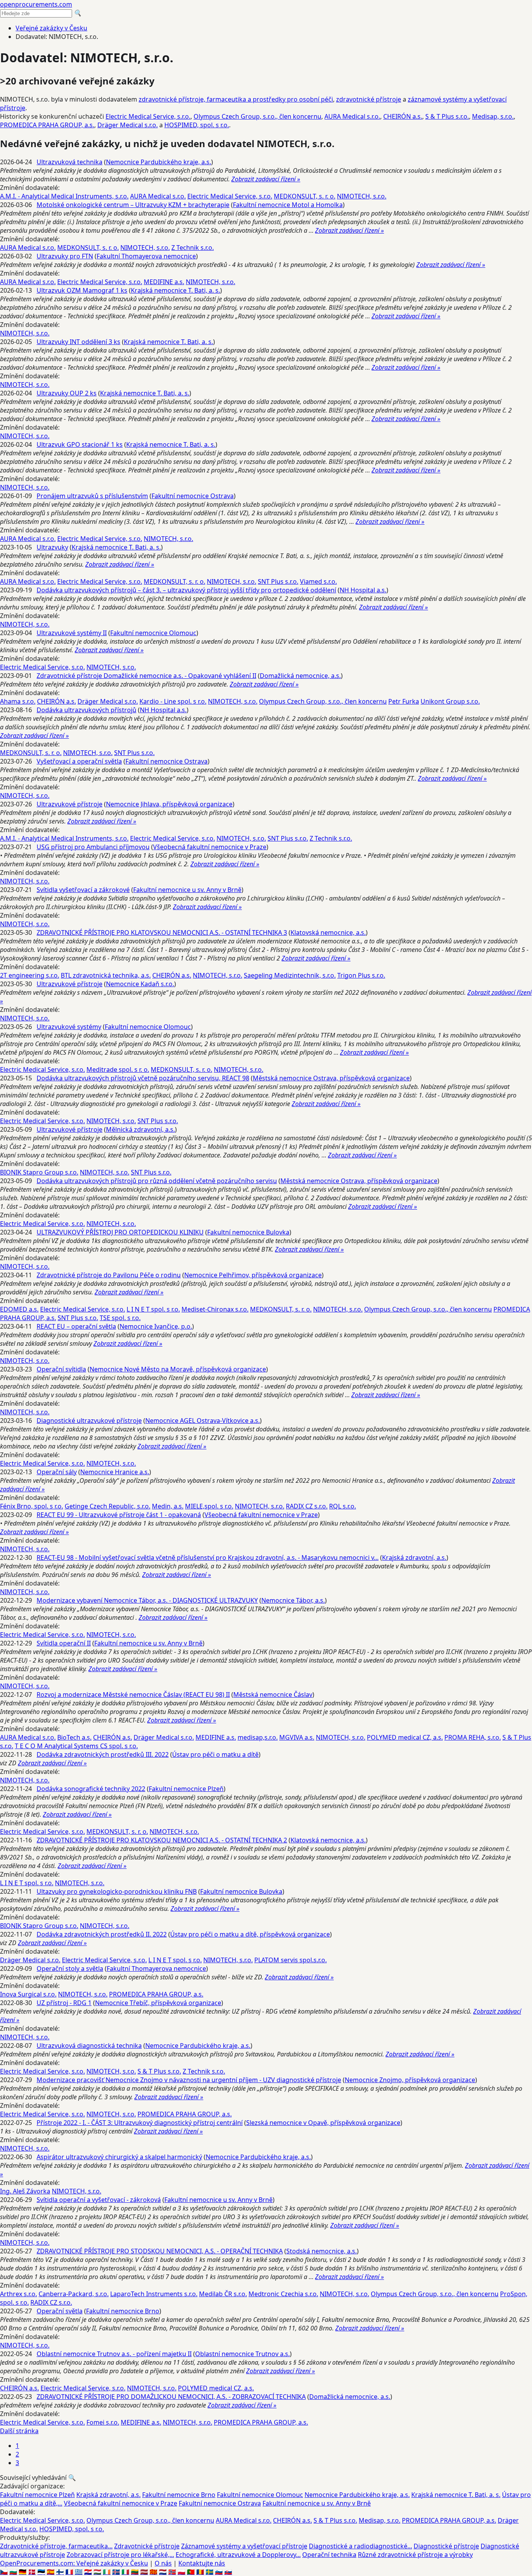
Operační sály (57, 1472)
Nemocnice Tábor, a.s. (293, 1600)
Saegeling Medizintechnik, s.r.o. (290, 975)
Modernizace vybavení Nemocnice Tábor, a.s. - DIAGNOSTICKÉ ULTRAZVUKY (147, 1600)
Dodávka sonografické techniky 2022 (91, 1789)
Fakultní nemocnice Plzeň (186, 1789)
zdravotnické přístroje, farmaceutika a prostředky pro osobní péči (236, 99)
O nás (163, 2563)
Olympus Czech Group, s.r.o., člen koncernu (257, 116)
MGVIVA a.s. (297, 1737)
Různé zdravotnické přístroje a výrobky (415, 2555)
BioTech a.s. (74, 1737)
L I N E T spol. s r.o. (153, 1309)
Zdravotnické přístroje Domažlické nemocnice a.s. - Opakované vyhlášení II (146, 676)
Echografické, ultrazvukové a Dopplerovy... (238, 2555)
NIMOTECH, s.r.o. (362, 196)
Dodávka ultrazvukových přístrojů (86, 710)
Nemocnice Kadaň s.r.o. (140, 984)
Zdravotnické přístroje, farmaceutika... (56, 2546)
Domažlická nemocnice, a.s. (300, 676)
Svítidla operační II (64, 1643)
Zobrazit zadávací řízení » (266, 179)
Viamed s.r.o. (318, 581)
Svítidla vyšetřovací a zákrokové (83, 890)
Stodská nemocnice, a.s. (321, 2251)
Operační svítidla (61, 1369)
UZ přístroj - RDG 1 (64, 2003)
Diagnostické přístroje (446, 2546)
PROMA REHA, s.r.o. (473, 1737)
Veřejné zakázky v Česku (51, 28)
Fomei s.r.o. (103, 2422)
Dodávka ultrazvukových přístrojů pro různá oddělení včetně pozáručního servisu (157, 1181)
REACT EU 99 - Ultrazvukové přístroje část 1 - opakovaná (119, 1515)
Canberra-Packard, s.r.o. (74, 2294)
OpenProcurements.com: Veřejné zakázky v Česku (74, 2563)
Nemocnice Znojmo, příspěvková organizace (410, 2080)
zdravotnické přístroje (369, 99)
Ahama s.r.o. (18, 701)
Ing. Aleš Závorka (25, 2191)
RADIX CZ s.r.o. (307, 1506)
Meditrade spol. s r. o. (118, 1069)
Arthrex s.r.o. (18, 2294)
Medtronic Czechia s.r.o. (283, 2294)
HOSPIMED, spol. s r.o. (197, 125)
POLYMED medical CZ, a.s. (405, 1737)
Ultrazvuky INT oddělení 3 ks (78, 342)
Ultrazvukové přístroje (70, 804)
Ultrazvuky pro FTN (65, 256)
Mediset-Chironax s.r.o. (215, 1309)
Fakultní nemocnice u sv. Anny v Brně (187, 890)
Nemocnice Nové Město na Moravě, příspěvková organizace (178, 1369)
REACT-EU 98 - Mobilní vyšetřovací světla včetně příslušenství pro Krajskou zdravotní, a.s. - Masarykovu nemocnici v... (208, 1558)
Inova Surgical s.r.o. (28, 1994)
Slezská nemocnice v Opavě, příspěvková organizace (323, 2123)
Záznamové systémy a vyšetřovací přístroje (244, 2546)
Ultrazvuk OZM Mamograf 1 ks (82, 290)
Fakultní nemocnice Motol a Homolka (288, 205)
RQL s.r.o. (343, 1506)
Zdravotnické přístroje (147, 2546)
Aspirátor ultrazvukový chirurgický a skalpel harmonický (119, 2157)
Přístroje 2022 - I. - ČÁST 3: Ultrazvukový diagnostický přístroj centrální (140, 2123)
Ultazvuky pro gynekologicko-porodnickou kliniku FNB (117, 1891)
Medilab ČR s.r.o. (223, 2294)
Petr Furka (404, 701)
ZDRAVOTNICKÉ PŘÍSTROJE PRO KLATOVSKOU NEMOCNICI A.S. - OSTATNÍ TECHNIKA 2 (162, 1840)
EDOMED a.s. (19, 1309)
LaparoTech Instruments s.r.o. (154, 2294)
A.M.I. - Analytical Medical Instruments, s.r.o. (64, 196)
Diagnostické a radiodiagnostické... (360, 2546)
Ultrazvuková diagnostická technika (89, 2046)
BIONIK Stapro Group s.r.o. (39, 1172)
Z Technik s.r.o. (193, 248)
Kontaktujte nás (202, 2563)
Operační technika (329, 2555)
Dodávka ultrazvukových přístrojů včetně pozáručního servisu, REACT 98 (143, 1078)
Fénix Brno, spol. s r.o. (32, 1506)
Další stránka (19, 2431)
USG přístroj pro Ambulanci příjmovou (93, 847)
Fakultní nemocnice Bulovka (248, 1232)
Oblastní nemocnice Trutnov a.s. (242, 2354)
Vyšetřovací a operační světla (79, 761)
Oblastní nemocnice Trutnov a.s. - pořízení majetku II (114, 2354)
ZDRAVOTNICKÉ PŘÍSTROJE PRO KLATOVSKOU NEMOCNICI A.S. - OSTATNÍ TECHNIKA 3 (162, 932)
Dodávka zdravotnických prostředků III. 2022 (103, 1754)
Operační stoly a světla (70, 1968)
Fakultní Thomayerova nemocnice (146, 256)
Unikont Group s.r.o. (450, 701)
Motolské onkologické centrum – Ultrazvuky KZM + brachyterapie (133, 205)
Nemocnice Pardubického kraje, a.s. (159, 162)
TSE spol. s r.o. (120, 1318)
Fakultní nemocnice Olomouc (153, 633)
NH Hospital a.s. (363, 590)
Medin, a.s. (168, 1506)
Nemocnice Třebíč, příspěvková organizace (158, 2003)
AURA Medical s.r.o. (352, 116)
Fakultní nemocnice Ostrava (193, 496)
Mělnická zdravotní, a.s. (140, 1129)
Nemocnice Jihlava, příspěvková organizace (169, 804)
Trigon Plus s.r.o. (361, 975)
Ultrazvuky (52, 547)
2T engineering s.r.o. (30, 975)
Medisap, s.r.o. (493, 116)
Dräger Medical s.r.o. (128, 125)
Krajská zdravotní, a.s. (414, 1558)
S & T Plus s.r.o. (447, 116)
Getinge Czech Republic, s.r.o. (107, 1506)
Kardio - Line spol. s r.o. (173, 701)
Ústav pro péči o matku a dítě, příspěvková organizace (250, 1934)
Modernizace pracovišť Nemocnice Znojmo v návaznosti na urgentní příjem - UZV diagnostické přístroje (189, 2080)
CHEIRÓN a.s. (403, 116)
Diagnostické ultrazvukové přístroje (89, 1421)
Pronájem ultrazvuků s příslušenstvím (92, 496)
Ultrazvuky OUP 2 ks (67, 393)
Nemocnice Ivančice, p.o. (156, 1326)
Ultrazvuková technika (70, 162)
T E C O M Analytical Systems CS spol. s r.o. (76, 1746)
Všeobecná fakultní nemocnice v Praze (210, 847)
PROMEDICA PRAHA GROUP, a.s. (47, 125)
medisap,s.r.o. (258, 1737)
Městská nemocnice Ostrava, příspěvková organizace (331, 1078)
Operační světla (60, 2311)
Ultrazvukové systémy (69, 1027)
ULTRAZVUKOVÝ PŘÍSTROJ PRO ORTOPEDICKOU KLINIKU (120, 1232)
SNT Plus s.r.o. (278, 581)
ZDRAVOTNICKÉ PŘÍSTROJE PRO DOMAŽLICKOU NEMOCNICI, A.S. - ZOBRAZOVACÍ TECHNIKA (171, 2397)
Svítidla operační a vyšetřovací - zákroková (99, 2200)
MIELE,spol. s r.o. (209, 1506)
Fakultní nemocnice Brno (123, 2311)
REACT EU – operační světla (76, 1326)
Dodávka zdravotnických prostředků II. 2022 (102, 1934)
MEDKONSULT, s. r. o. (305, 196)
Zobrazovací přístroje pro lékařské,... (120, 2555)
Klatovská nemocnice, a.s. (328, 932)
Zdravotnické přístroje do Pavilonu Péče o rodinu (109, 1275)
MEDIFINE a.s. (164, 282)
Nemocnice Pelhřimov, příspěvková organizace (253, 1275)
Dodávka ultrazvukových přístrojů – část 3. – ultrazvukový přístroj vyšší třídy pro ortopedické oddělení (186, 590)
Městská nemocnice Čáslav (273, 1695)
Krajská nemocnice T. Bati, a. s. (175, 290)
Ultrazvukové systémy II (72, 633)
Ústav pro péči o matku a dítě (215, 1754)
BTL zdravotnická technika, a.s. (106, 975)
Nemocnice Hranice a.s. (115, 1472)
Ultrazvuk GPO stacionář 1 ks (80, 444)
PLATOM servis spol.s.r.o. (291, 1960)
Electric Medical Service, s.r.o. (148, 116)
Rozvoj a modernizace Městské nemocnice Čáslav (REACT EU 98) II (133, 1695)
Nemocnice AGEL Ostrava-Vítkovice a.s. (203, 1421)
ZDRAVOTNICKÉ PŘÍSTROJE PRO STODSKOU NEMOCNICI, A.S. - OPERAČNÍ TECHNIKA (160, 2251)
